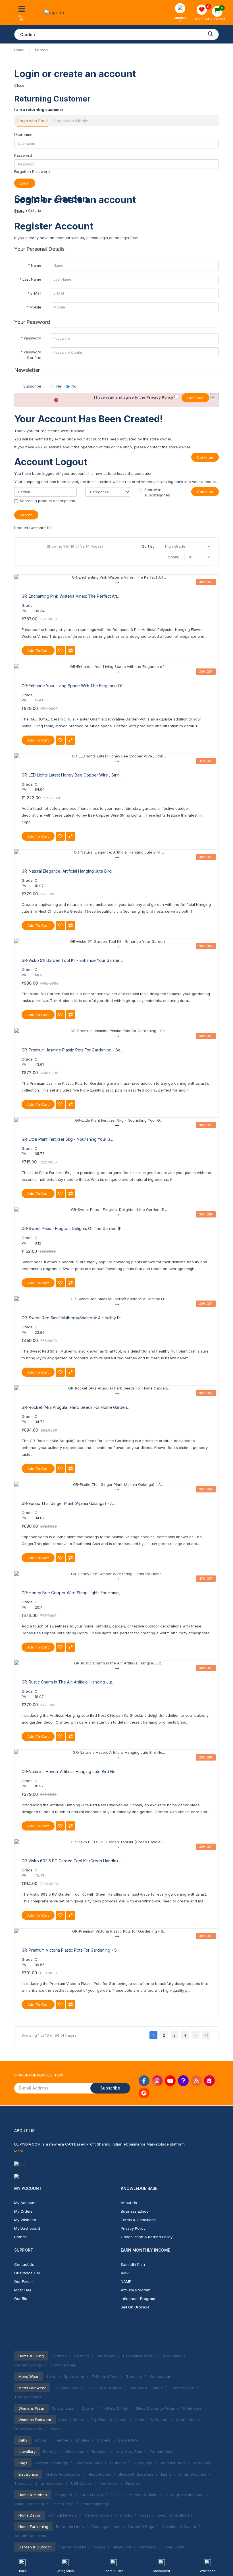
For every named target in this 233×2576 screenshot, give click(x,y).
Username (23, 134)
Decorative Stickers (176, 2515)
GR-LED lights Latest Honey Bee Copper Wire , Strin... (72, 775)
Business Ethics (135, 2211)
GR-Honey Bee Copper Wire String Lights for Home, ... (73, 1593)
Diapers (104, 2440)
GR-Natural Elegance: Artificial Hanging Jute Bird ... (68, 871)
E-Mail (36, 293)
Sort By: (149, 546)
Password (23, 155)
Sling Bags (143, 2463)
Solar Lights (174, 2547)
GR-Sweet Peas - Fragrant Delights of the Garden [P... (73, 1228)
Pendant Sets (162, 2451)
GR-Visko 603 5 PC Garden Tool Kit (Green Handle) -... (73, 1861)
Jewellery (27, 2451)
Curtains (59, 2356)
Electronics (28, 2474)
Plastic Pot (122, 2547)
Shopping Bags (89, 2463)
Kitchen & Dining (144, 2495)
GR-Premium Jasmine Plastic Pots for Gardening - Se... (72, 1050)
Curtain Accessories (32, 2536)
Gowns (88, 2408)
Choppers (63, 2495)
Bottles (41, 2440)
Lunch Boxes (91, 2495)
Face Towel (171, 2356)
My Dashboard (27, 2228)
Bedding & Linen (106, 2527)
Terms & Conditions (138, 2220)
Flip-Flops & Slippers (104, 2388)
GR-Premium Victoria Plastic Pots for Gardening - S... (70, 1950)
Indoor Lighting (95, 2504)
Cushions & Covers (179, 2527)
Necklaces (75, 2451)
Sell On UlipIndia (135, 2307)
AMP (125, 2273)
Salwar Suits (63, 2408)
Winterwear (160, 2376)
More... (20, 2151)
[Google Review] (144, 2093)
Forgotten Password (32, 171)
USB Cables (81, 2483)
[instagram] (157, 2081)
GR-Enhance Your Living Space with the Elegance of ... (74, 686)
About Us (129, 2203)
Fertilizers (147, 2547)
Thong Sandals (28, 2397)
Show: (174, 557)
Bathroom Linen (70, 2527)
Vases (145, 2515)
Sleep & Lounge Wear (155, 2408)
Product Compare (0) (33, 528)
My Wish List (25, 2220)
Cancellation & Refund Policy (147, 2237)
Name (36, 265)
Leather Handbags (51, 2463)
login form (129, 238)
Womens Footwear (35, 2420)
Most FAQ (23, 2290)
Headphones (100, 2474)
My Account (25, 2203)
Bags (23, 2463)
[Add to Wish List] (60, 651)
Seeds (100, 2547)
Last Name (32, 279)
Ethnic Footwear (28, 2429)
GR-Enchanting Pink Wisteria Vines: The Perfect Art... (71, 596)
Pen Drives (109, 2483)
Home (19, 50)
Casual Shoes (66, 2388)
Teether (62, 2440)
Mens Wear (29, 2376)
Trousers (134, 2376)
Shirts (51, 2376)
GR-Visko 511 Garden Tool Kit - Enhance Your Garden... (72, 960)
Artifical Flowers (63, 2515)
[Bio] (209, 2081)
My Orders (23, 2211)
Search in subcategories (157, 492)
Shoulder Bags (173, 2463)
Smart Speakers (49, 2483)
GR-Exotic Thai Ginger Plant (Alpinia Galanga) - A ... (69, 1503)
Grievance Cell (27, 2273)
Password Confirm (32, 355)
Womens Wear (31, 2408)
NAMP (126, 2281)
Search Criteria (28, 210)
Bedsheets (106, 2356)
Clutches (118, 2463)
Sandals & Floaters (146, 2388)
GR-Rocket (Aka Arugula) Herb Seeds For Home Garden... (76, 1407)
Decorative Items (138, 2356)
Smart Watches (193, 2474)
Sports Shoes (182, 2388)
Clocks (126, 2515)
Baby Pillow (128, 2440)
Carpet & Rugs (141, 2527)
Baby (23, 2440)
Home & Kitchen (33, 2495)
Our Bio (21, 2298)
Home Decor (63, 2504)
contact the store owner (169, 447)
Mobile (35, 307)
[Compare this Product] (70, 651)
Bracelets (100, 2451)
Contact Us (24, 2264)
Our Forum (23, 2281)
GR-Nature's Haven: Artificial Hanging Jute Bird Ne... (70, 1771)
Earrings (50, 2451)
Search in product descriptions (47, 501)
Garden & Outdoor (35, 2547)
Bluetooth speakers (136, 2474)
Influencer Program (138, 2298)
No (74, 386)
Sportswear (74, 2376)
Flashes (133, 2483)
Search (41, 50)
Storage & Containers (185, 2495)
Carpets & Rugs (28, 2365)
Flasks (116, 2495)
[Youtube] (170, 2081)
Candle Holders (98, 2515)
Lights (166, 2474)
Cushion (82, 2356)
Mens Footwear (32, 2388)
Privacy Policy (133, 2228)
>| (206, 2035)
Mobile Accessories (63, 2474)
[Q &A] (183, 2081)
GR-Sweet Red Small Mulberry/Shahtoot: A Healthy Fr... (72, 1318)
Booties (83, 2440)
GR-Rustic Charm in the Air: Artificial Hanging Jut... (68, 1682)
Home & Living (31, 2356)
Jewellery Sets (129, 2451)
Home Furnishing (29, 2504)
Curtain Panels (63, 2365)
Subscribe (32, 386)
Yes (59, 386)
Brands (20, 2237)
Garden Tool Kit (73, 2547)
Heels (55, 2429)
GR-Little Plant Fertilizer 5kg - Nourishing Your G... (67, 1139)
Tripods (21, 2483)
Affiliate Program (136, 2290)
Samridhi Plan (133, 2264)
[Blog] (196, 2081)
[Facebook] (144, 2081)
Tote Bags (202, 2463)
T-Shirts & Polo (105, 2376)
